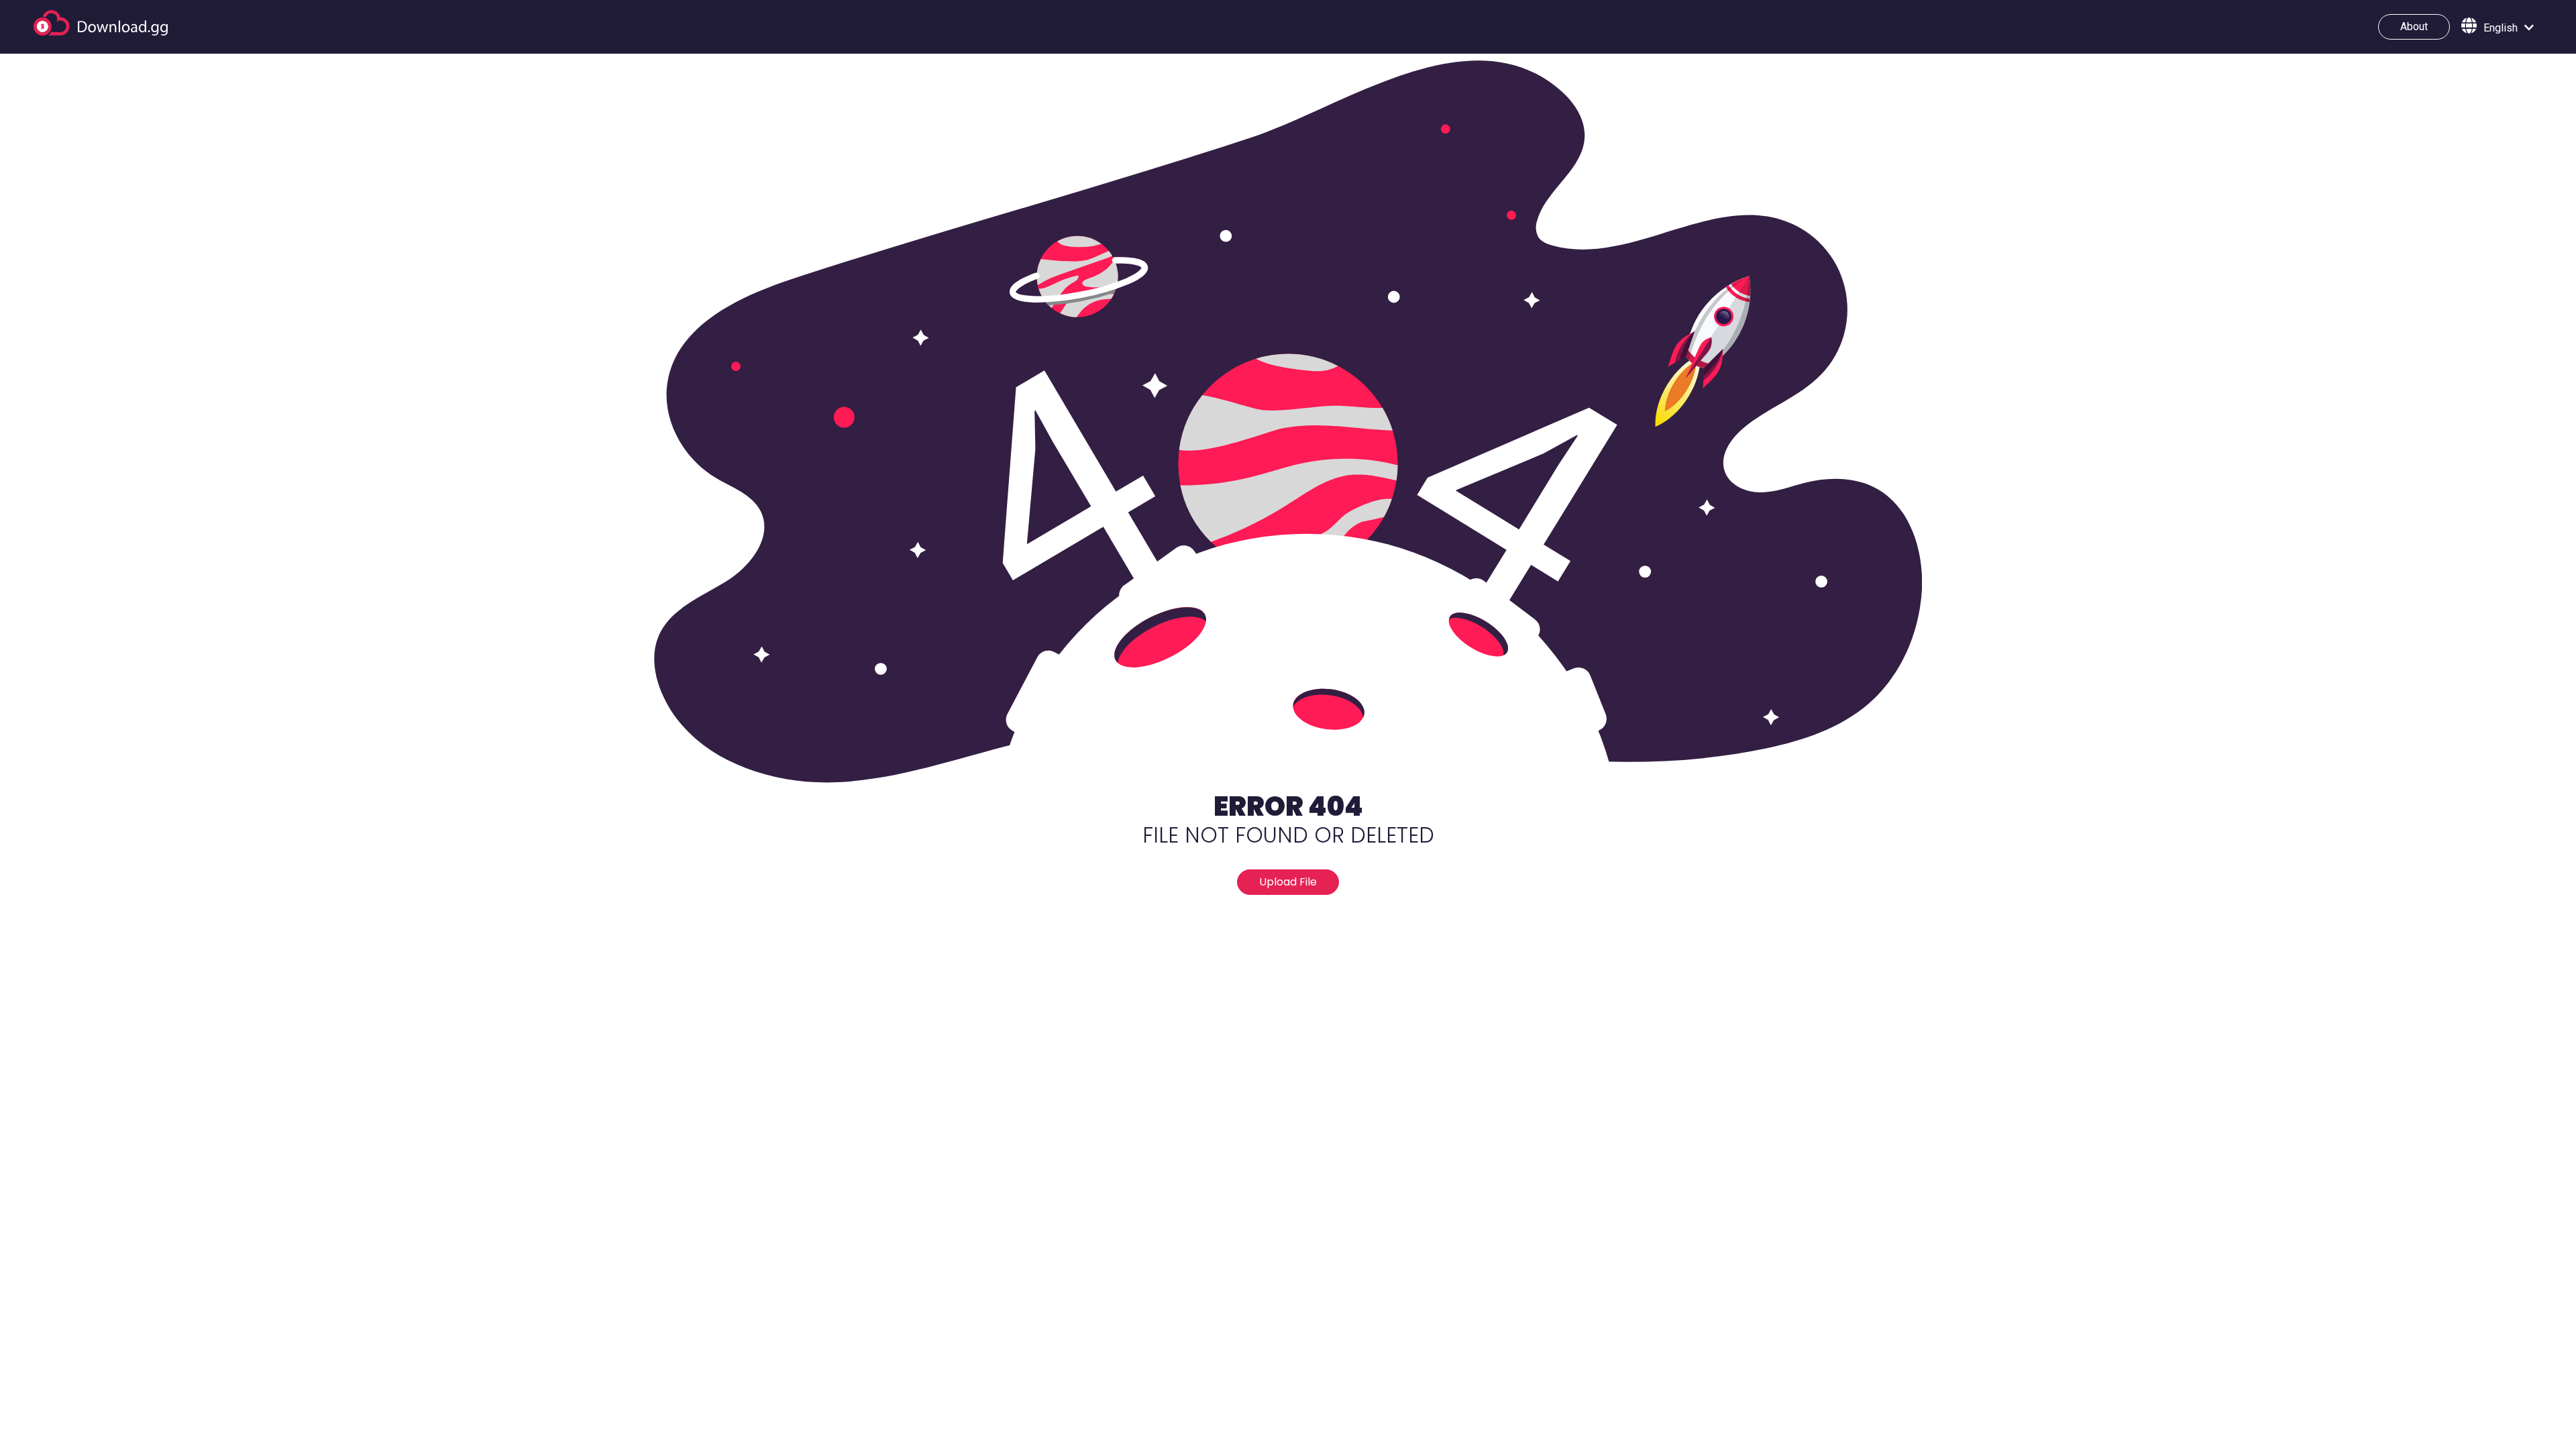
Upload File (1288, 882)
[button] (2498, 27)
